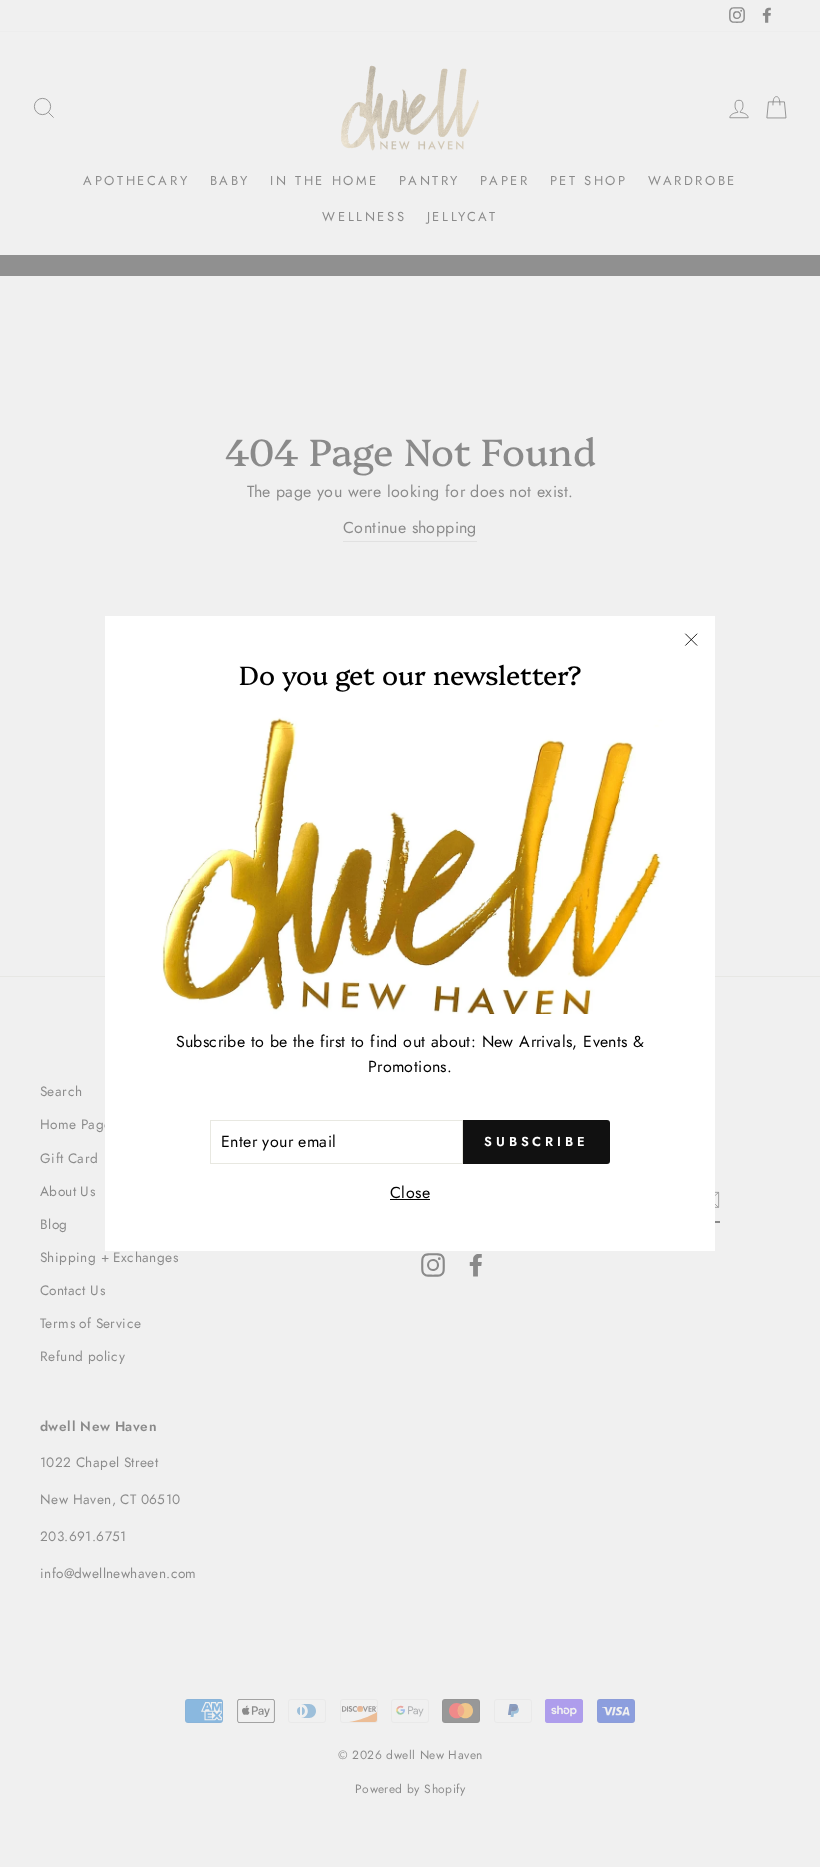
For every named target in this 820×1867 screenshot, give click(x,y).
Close (410, 1192)
